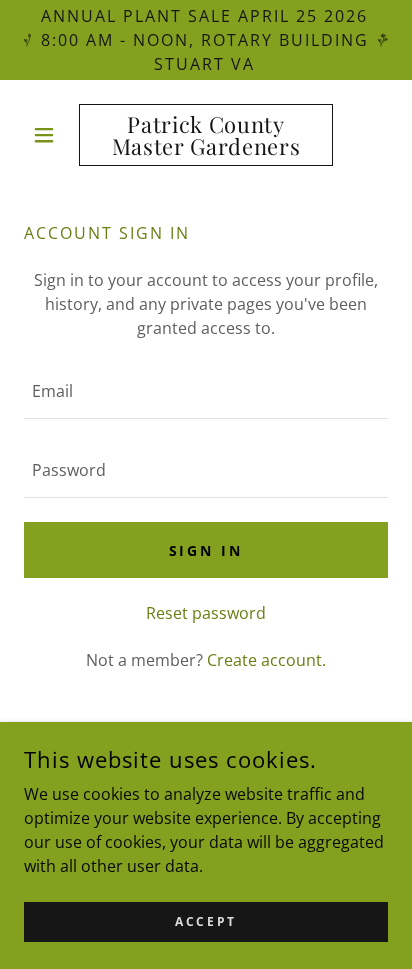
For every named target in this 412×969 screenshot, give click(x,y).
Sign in (206, 550)
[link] (206, 135)
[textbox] (206, 391)
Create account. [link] (266, 660)
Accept (205, 921)
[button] (51, 135)
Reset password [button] (206, 613)
